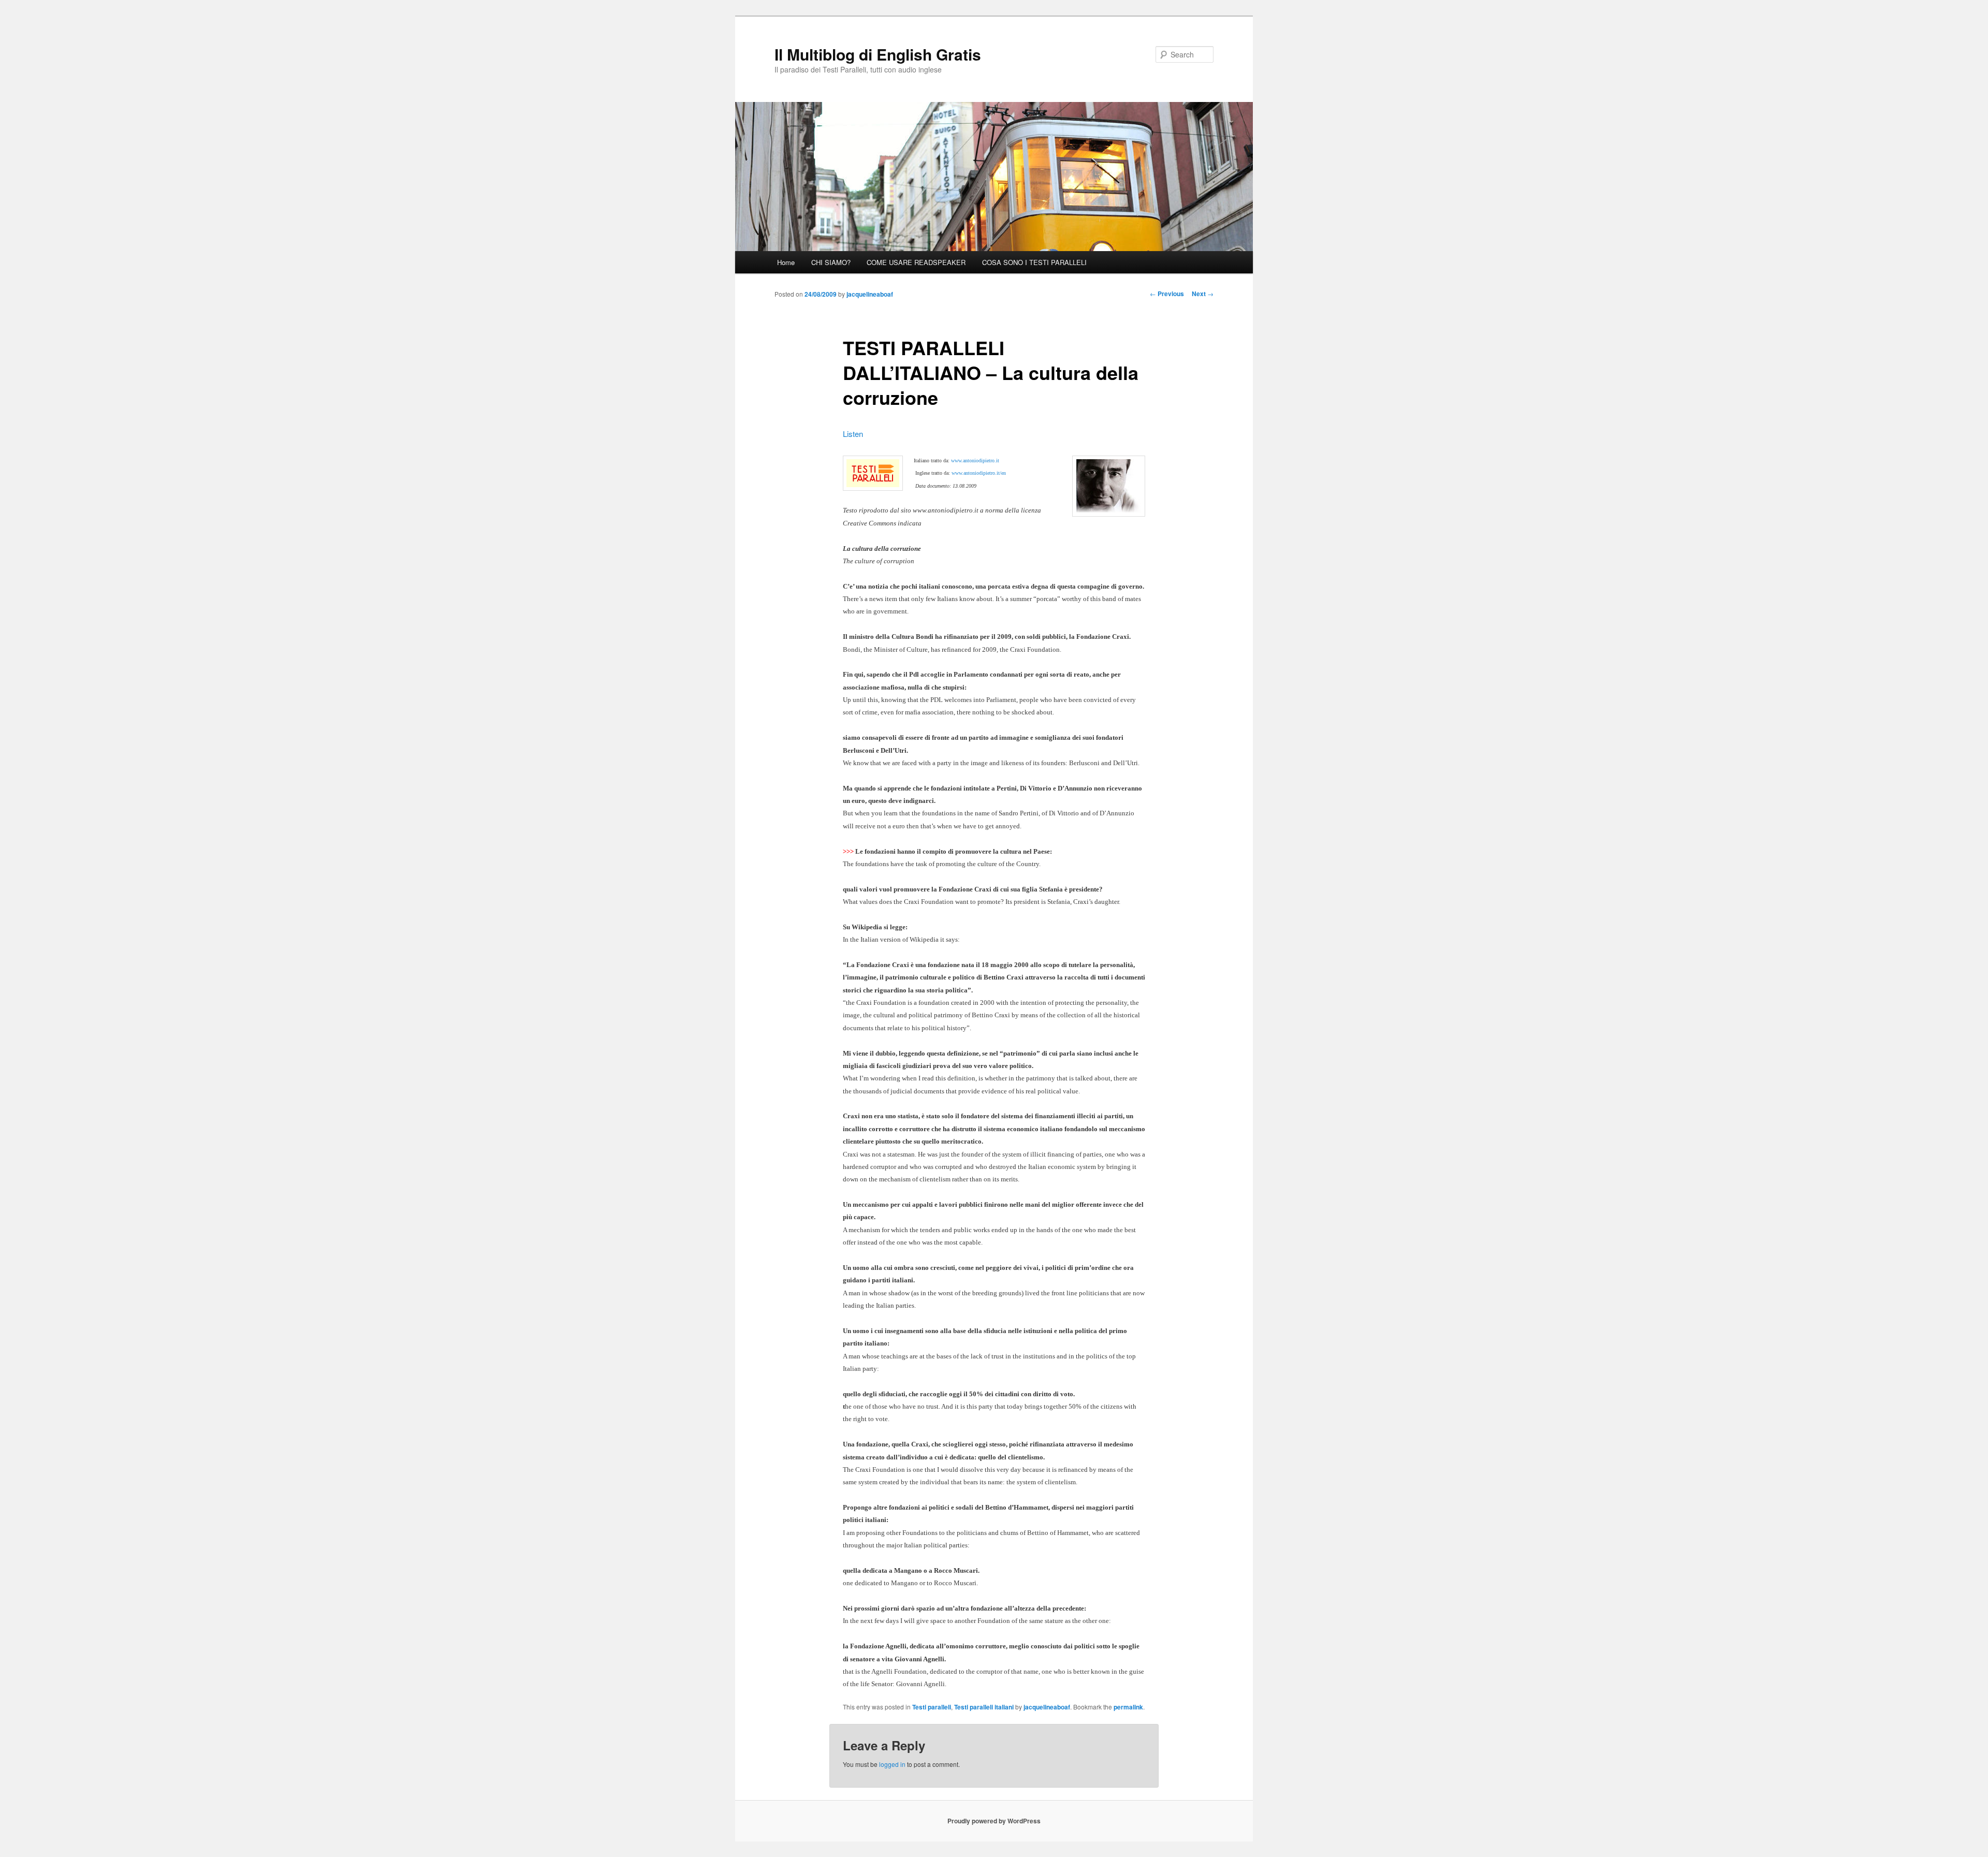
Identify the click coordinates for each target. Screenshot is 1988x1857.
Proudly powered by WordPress (994, 1821)
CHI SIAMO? (831, 262)
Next (1203, 294)
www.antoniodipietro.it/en (979, 473)
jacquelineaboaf (870, 294)
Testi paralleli (932, 1707)
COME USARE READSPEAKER (916, 262)
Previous (1167, 294)
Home (786, 262)
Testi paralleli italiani (984, 1707)
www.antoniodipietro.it (975, 460)
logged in (892, 1764)
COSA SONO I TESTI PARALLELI (1034, 262)
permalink (1128, 1707)
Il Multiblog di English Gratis (878, 54)
